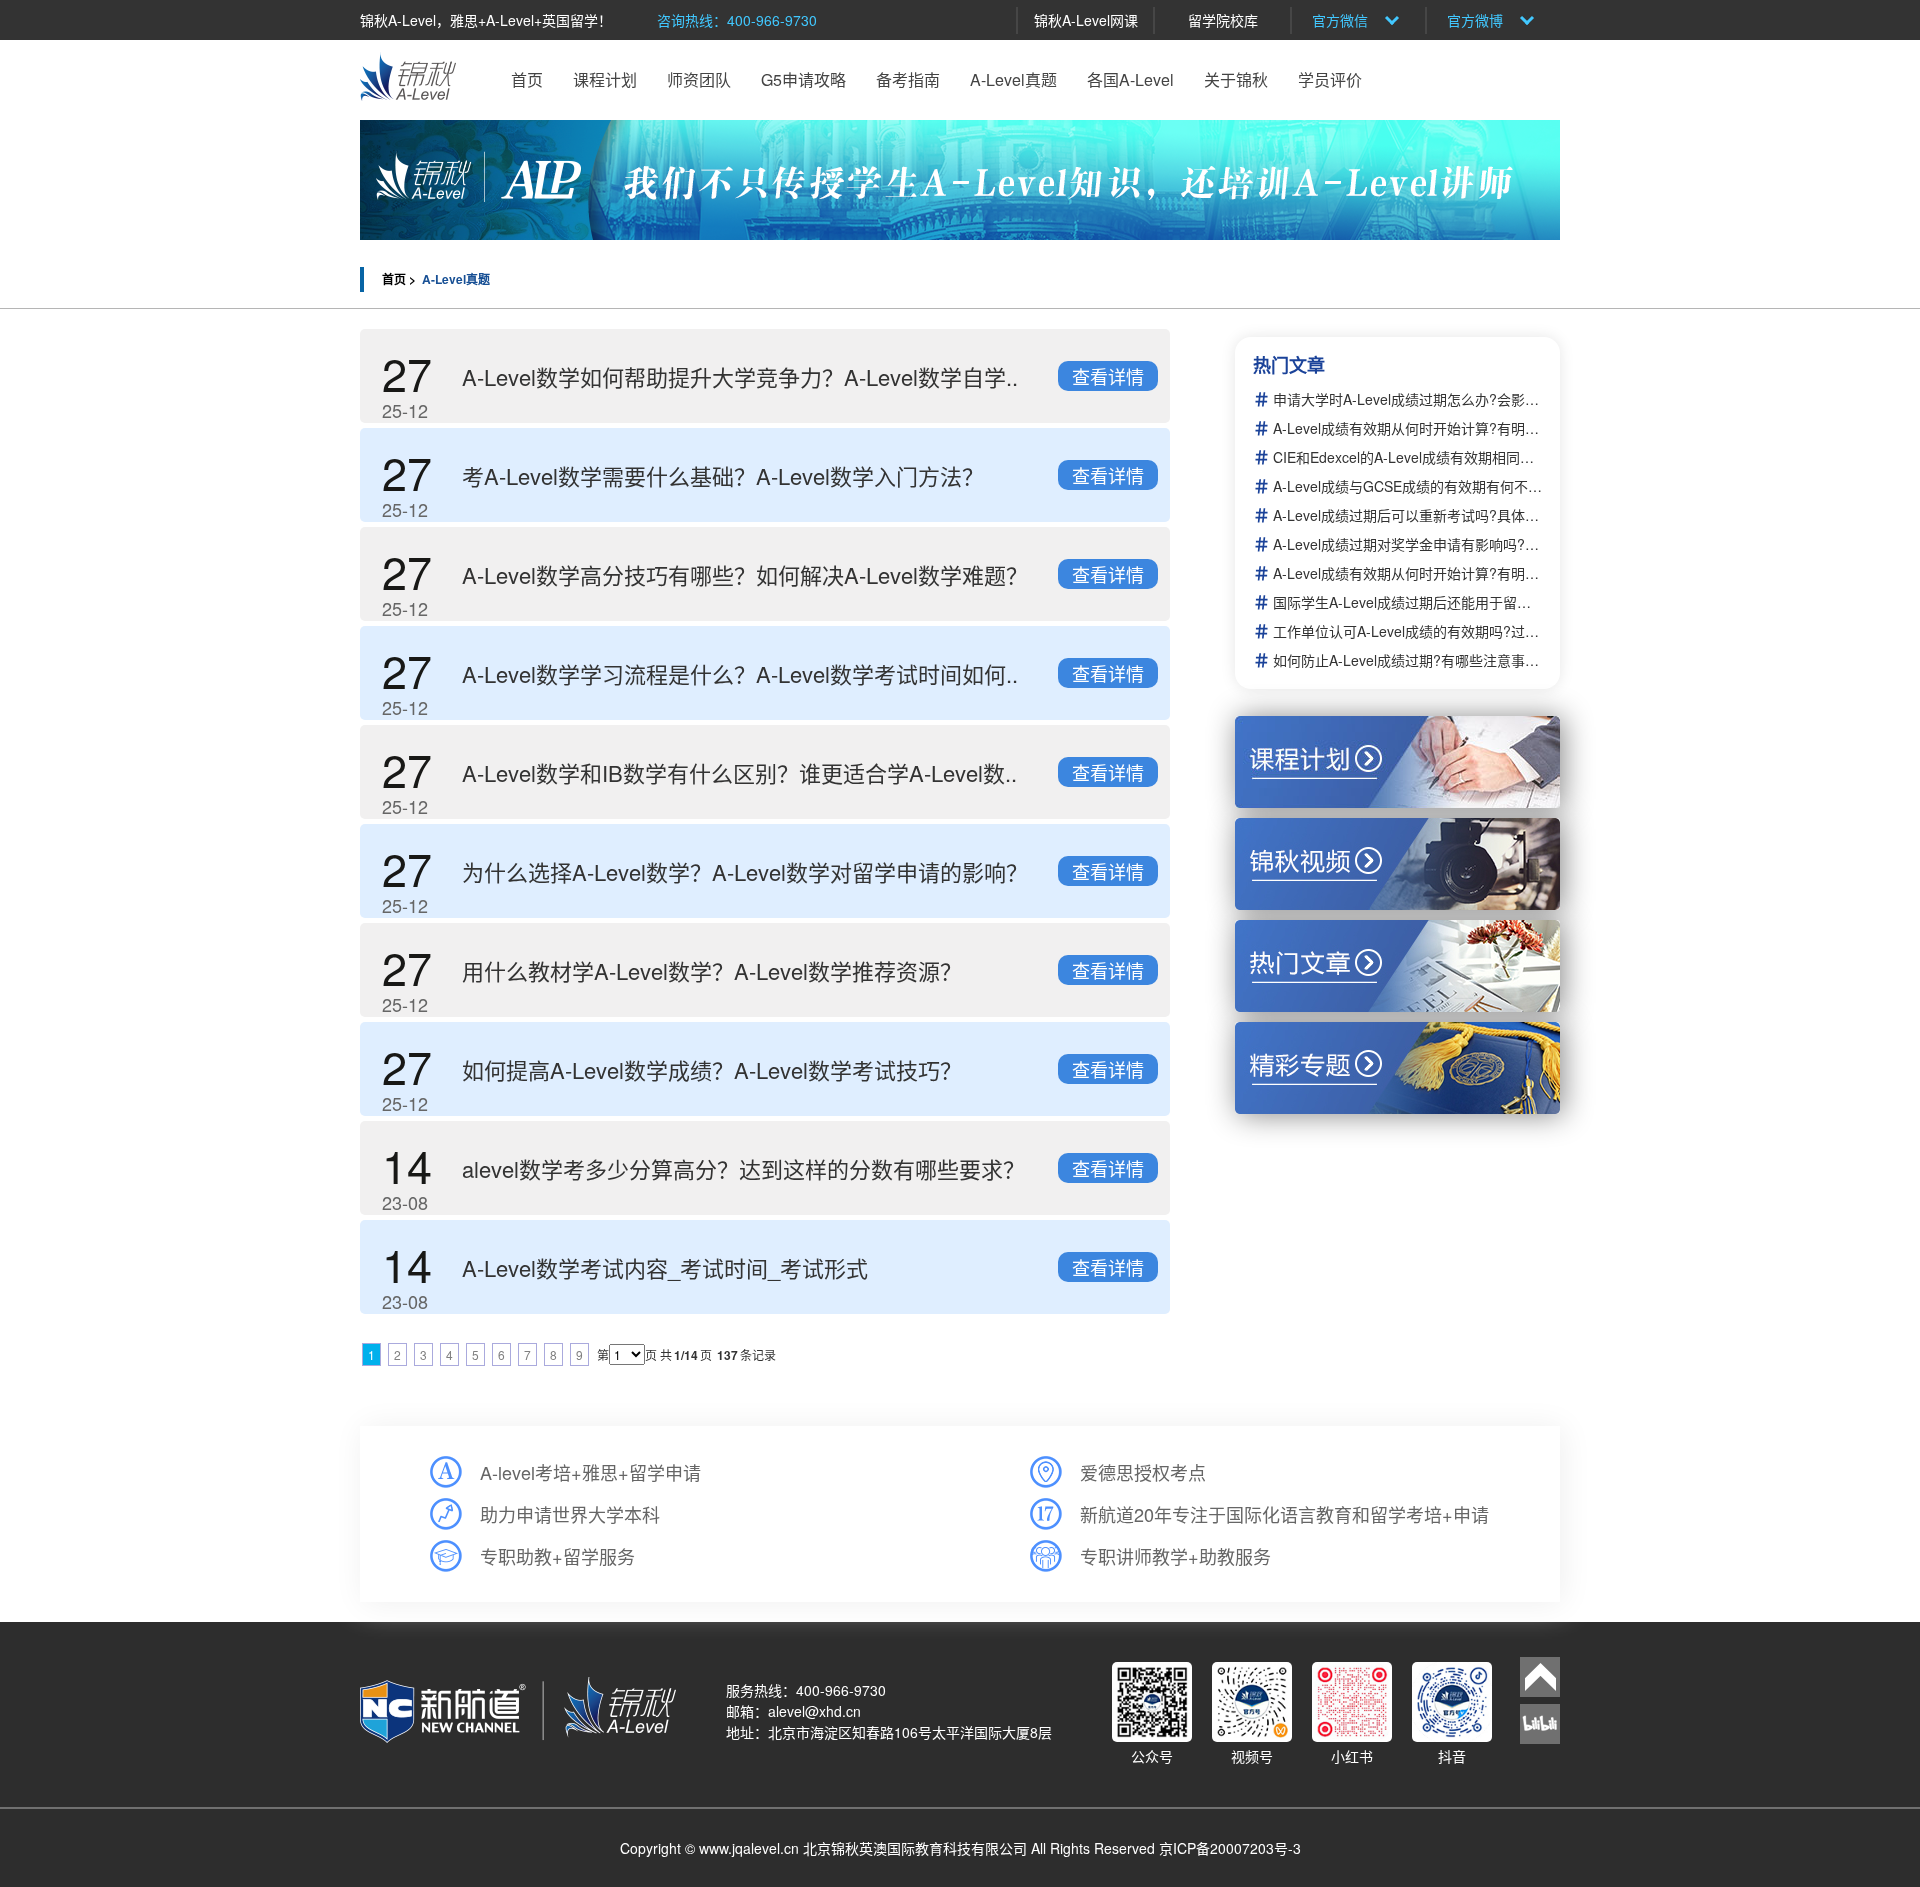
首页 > (400, 279)
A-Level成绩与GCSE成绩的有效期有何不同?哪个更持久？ (1407, 486)
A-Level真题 (1013, 79)
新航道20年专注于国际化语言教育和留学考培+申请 (1284, 1514)
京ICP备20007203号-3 (1230, 1848)
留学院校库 (1223, 20)
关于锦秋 (1236, 79)
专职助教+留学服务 (557, 1556)
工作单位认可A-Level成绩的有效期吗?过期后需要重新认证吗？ (1407, 631)
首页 (527, 79)
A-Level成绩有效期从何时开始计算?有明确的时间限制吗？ (1407, 428)
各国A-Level (1130, 79)
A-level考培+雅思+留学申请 (590, 1472)
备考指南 (908, 79)
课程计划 (605, 79)
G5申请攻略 (803, 79)
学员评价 (1330, 79)
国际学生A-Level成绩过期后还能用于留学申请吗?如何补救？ (1407, 602)
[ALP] (960, 180)
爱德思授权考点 (1143, 1472)
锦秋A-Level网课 (1086, 20)
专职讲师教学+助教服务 (1175, 1556)
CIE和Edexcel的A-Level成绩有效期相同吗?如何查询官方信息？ (1407, 457)
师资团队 (699, 79)
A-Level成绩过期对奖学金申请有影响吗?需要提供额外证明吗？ (1407, 544)
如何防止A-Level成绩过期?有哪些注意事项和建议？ (1407, 660)
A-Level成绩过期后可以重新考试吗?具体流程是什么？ (1407, 515)
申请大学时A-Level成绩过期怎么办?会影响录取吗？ (1407, 399)
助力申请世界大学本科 (570, 1514)
